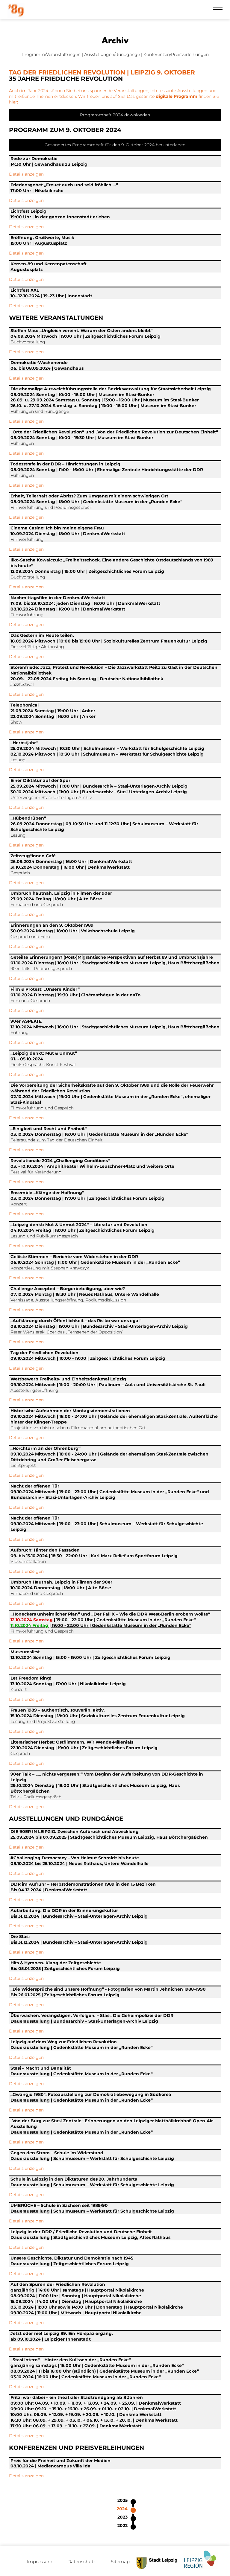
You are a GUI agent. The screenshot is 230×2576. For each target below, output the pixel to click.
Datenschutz (82, 2561)
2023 (122, 2517)
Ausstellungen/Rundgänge (112, 54)
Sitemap (120, 2561)
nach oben (208, 2532)
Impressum (40, 2561)
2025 (122, 2500)
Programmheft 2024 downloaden (115, 115)
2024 (122, 2509)
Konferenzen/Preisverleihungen (176, 54)
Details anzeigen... (28, 174)
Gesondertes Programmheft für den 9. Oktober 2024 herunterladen (115, 145)
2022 (122, 2525)
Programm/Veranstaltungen (51, 54)
